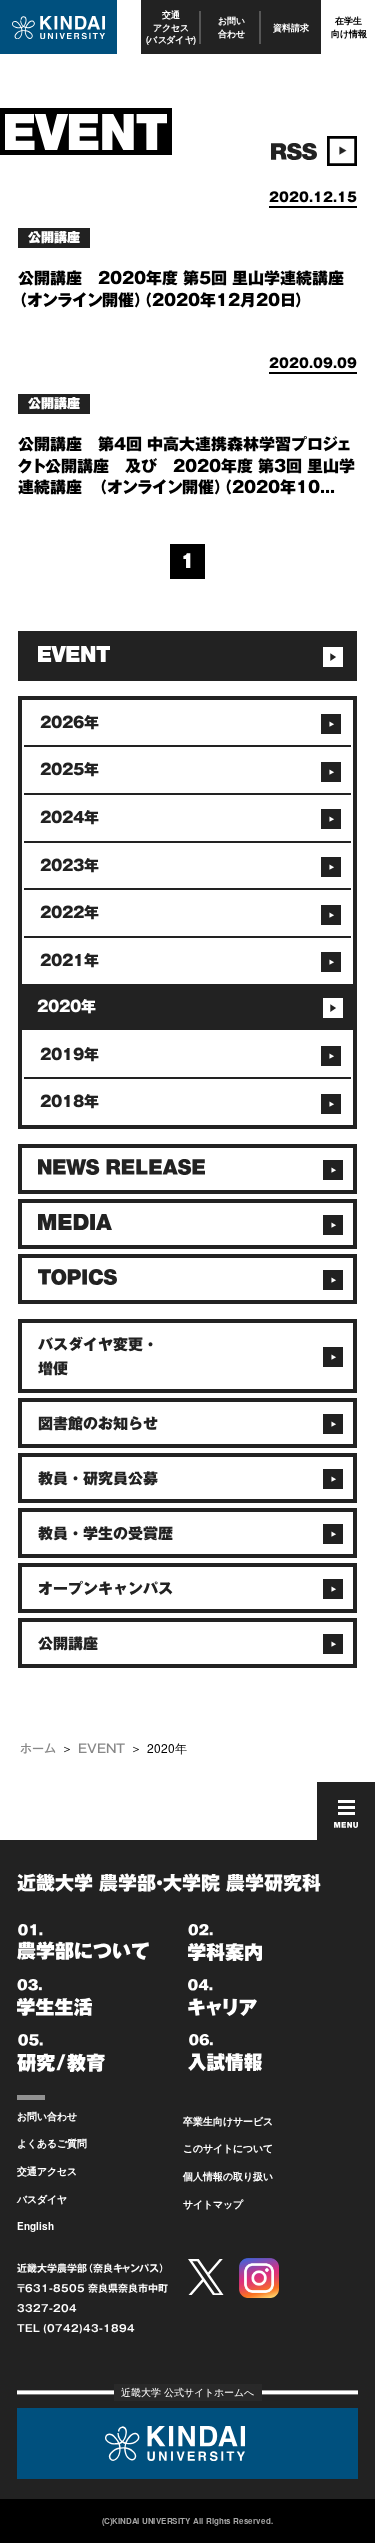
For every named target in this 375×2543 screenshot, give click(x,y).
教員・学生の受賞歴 (105, 1533)
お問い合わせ (231, 26)
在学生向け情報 (349, 26)
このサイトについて (228, 2148)
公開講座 (68, 1643)
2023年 (69, 865)
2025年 (69, 769)
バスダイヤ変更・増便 (98, 1356)
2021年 (69, 960)
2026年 (69, 722)
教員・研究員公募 (98, 1478)
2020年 (66, 1006)
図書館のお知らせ (98, 1423)
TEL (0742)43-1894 (76, 2328)
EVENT (101, 1748)
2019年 (69, 1054)
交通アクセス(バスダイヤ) (171, 27)
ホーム (38, 1748)
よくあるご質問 (52, 2143)
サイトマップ (213, 2204)
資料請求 (291, 27)
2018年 (69, 1101)
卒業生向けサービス (228, 2121)
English (35, 2226)
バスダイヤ (42, 2199)
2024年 (69, 817)
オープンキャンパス (105, 1588)
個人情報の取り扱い (228, 2176)
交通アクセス (47, 2171)
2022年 (69, 912)
